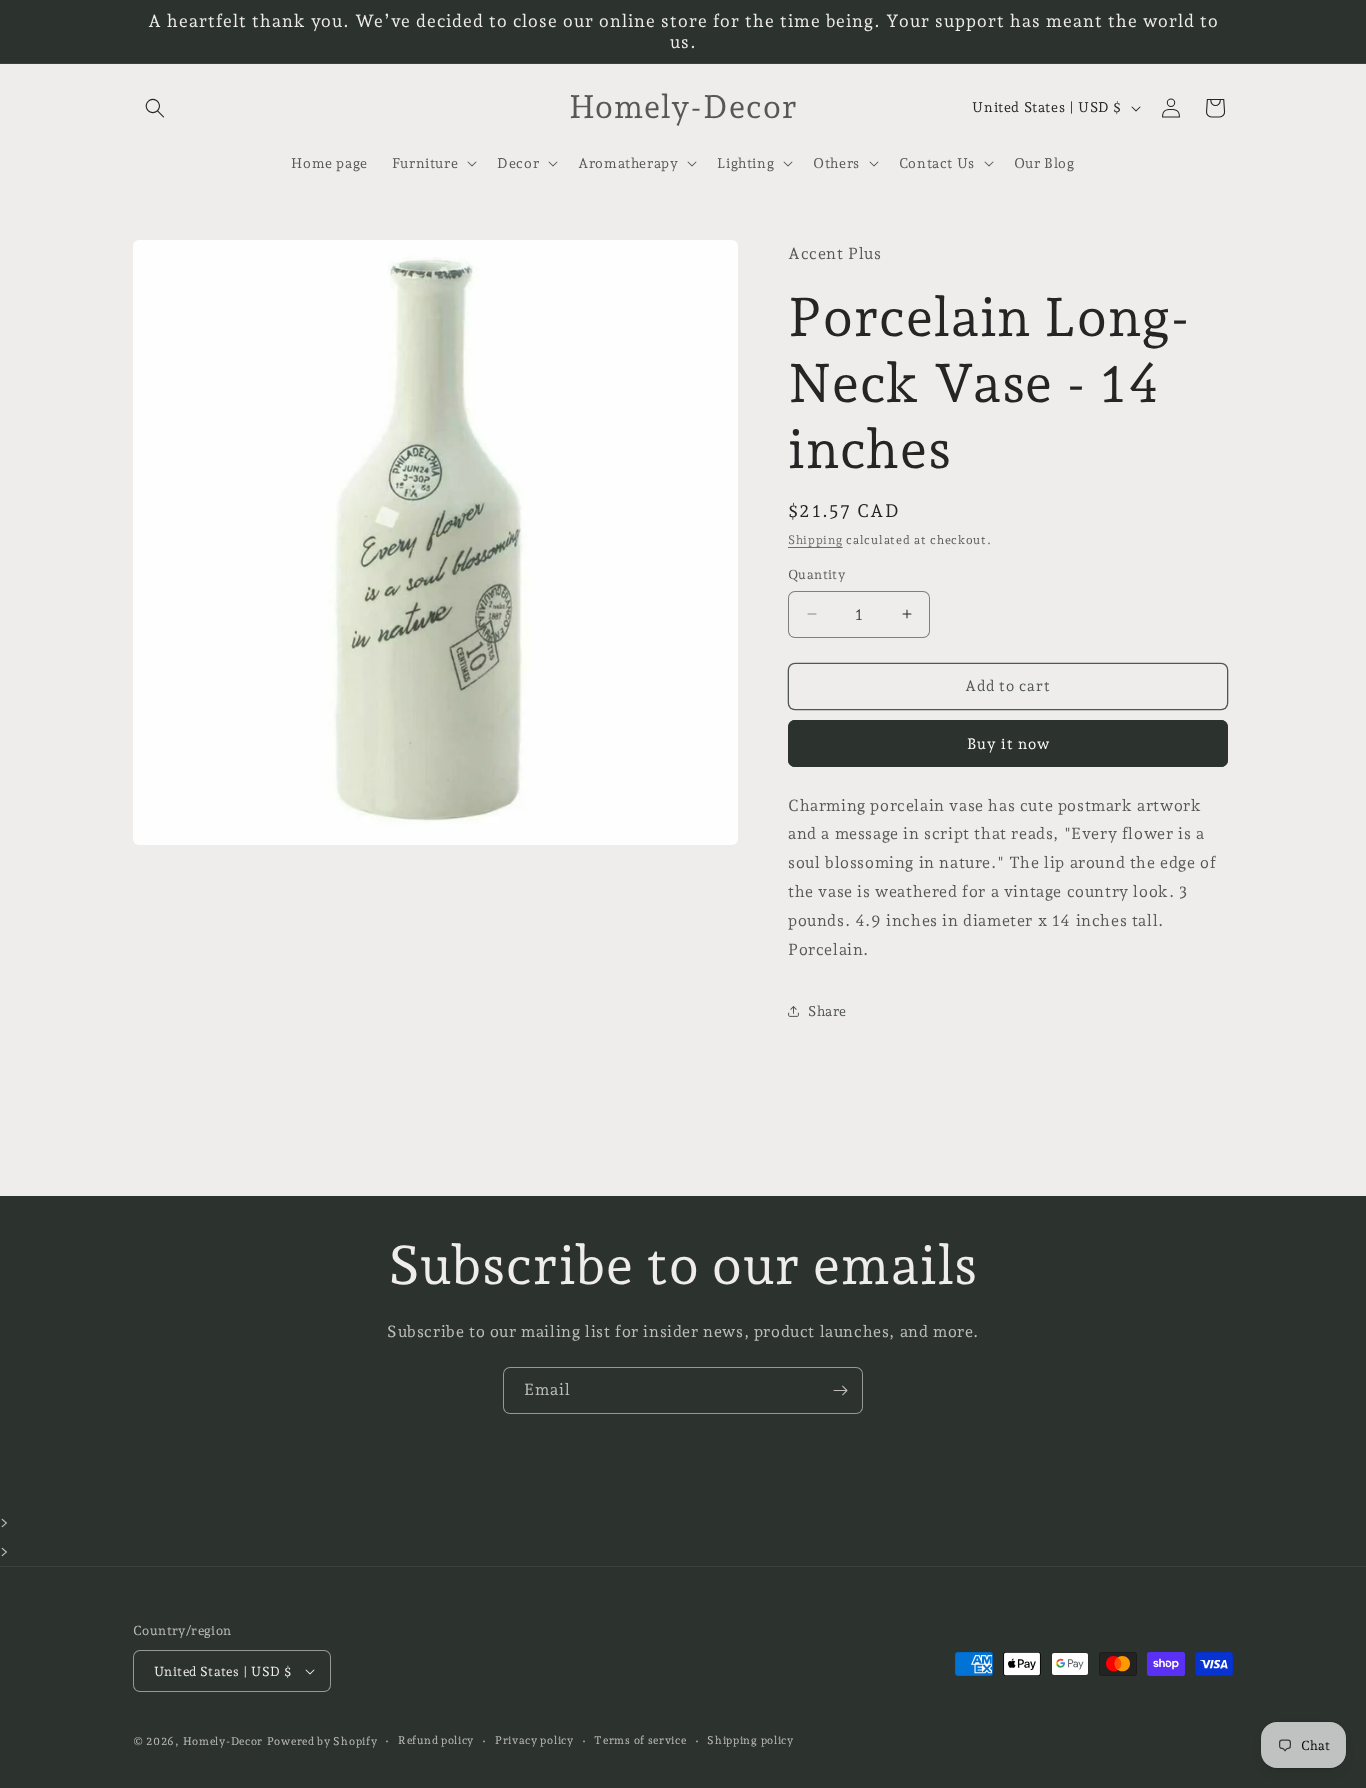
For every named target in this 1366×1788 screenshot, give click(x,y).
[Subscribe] (840, 1390)
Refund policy (436, 1740)
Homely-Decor (223, 1741)
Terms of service (640, 1740)
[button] (155, 108)
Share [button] (827, 1011)
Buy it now (1008, 744)
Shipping (815, 540)
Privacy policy (534, 1740)
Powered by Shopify (322, 1741)
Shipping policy (750, 1740)
